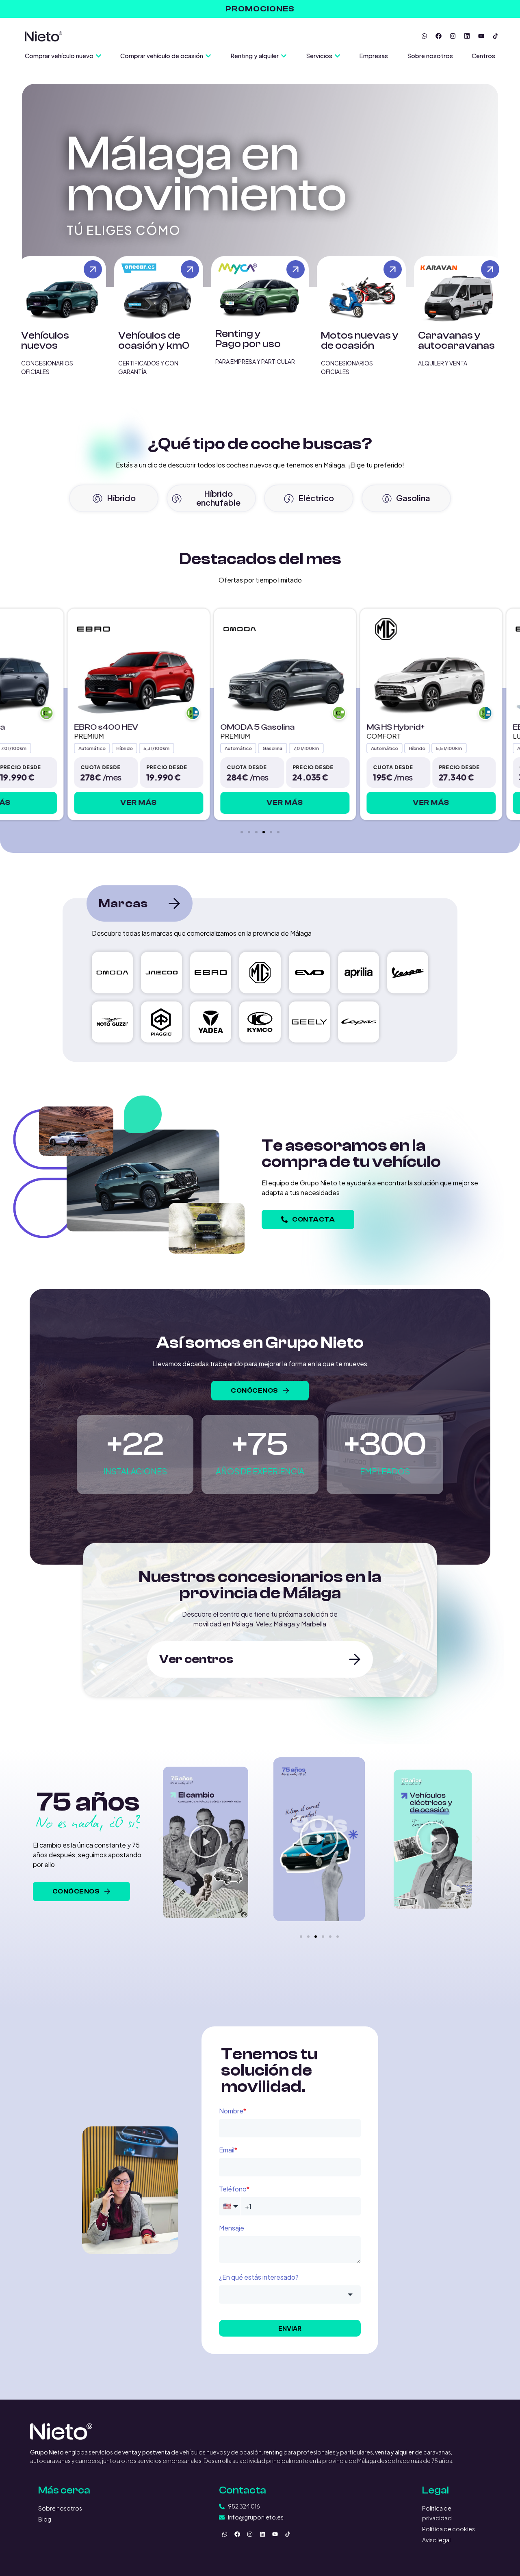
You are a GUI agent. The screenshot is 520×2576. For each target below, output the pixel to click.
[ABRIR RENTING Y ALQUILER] (284, 56)
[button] (242, 832)
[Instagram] (453, 36)
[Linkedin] (467, 36)
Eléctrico (316, 498)
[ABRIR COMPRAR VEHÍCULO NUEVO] (99, 56)
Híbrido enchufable (218, 498)
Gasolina (413, 498)
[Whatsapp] (424, 36)
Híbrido (121, 498)
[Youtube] (481, 36)
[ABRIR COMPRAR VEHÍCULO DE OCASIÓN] (208, 56)
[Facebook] (438, 36)
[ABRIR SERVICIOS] (337, 56)
